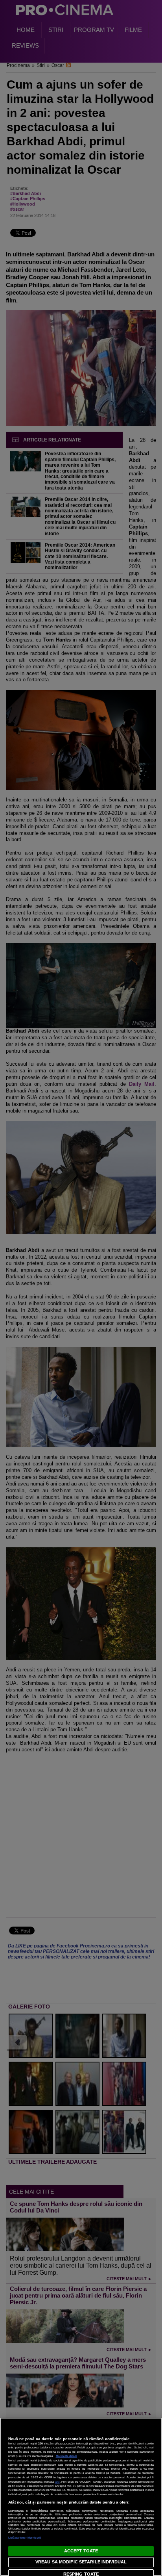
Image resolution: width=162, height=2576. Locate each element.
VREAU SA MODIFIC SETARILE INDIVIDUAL (81, 2562)
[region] (81, 2497)
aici (57, 2482)
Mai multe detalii (66, 2456)
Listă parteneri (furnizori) (25, 2538)
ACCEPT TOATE (81, 2551)
